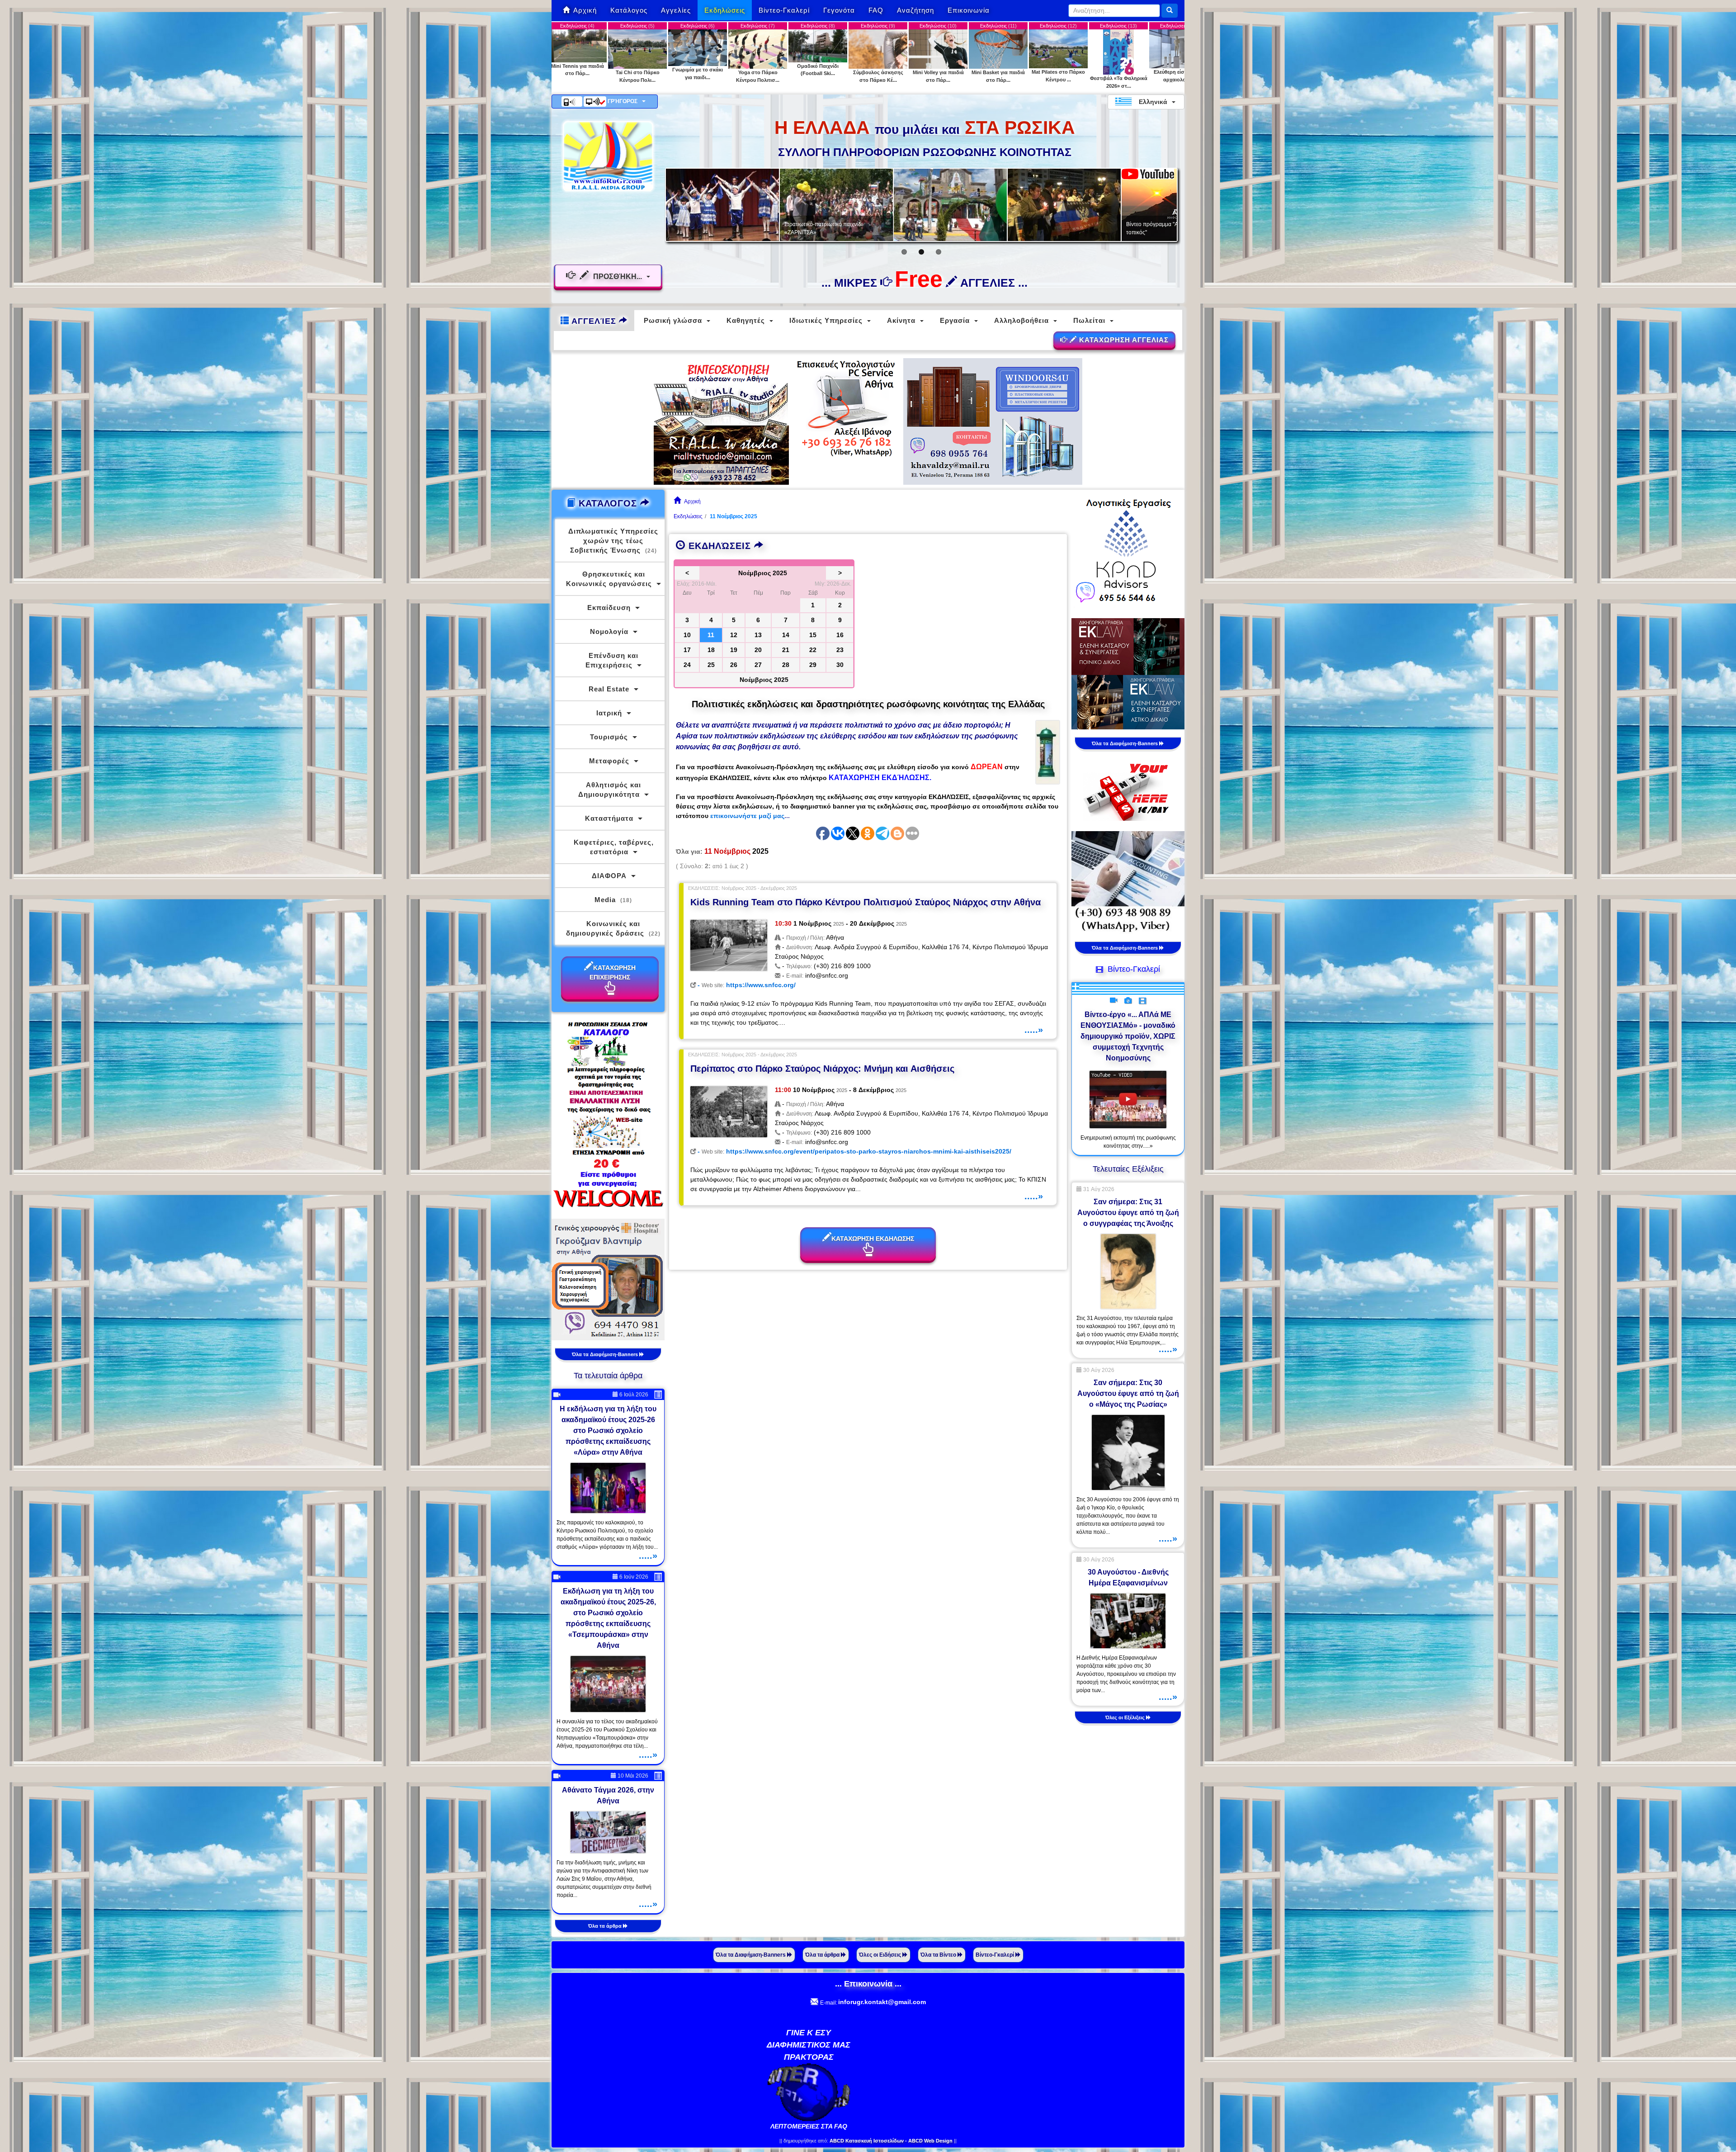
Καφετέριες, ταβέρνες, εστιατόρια (614, 847)
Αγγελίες (676, 10)
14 (786, 635)
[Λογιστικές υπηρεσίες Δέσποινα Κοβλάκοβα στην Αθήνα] (1128, 882)
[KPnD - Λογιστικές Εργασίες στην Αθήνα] (1128, 551)
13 (758, 635)
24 (687, 665)
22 (813, 650)
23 (840, 650)
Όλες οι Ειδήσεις (881, 1955)
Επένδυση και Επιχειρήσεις (612, 660)
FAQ (876, 10)
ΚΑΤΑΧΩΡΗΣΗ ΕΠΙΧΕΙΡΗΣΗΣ (613, 972)
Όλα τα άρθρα (606, 1926)
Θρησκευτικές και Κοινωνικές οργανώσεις (609, 579)
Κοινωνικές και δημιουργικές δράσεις (613, 928)
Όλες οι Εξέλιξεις (1126, 1717)
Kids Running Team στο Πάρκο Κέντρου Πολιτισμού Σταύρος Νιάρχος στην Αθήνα (866, 902)
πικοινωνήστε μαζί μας (749, 816)
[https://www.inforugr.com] (608, 156)
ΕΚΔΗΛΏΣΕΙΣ (720, 546)
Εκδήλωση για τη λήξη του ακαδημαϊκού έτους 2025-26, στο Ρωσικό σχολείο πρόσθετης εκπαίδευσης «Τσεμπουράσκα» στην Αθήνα (608, 1618)
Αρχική (585, 10)
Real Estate (609, 689)
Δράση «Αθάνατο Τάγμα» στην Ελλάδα (831, 232)
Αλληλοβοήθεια (1021, 320)
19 (734, 650)
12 (734, 635)
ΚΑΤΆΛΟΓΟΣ (608, 503)
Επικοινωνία (969, 10)
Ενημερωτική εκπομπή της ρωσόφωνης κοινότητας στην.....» (1128, 1142)
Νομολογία (609, 631)
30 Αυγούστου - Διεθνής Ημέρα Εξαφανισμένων (1128, 1577)
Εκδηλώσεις (725, 10)
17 (687, 650)
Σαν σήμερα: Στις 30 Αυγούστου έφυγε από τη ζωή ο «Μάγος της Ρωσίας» (1128, 1393)
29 (813, 665)
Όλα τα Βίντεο (939, 1955)
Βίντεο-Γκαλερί (784, 10)
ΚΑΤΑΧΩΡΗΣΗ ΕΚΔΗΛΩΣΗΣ (873, 1239)
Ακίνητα (901, 320)
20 (758, 650)
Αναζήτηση (915, 10)
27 (758, 665)
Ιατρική (609, 713)
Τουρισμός (609, 737)
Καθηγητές (746, 320)
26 (734, 665)
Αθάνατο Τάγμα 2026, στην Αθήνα (608, 1795)
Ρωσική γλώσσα (673, 320)
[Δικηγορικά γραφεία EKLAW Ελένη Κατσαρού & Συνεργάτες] (1128, 673)
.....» (1034, 1030)
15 (813, 635)
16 (840, 635)
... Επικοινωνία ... (868, 1984)
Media (613, 900)
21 (786, 650)
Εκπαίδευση (609, 608)
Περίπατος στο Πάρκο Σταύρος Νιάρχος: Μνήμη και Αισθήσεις (822, 1069)
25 (711, 665)
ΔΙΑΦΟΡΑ (609, 876)
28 (786, 665)
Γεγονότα (839, 10)
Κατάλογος (629, 10)
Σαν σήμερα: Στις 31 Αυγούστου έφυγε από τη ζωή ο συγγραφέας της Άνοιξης (1128, 1213)
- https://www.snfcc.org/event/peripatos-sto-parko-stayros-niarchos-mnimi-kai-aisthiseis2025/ (854, 1151)
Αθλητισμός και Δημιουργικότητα (610, 790)
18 (711, 650)
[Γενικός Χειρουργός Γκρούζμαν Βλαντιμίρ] (608, 1279)
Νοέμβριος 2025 (764, 680)
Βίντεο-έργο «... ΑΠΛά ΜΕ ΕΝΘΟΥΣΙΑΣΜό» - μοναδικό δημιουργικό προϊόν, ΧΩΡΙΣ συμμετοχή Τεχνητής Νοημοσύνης (1128, 1036)
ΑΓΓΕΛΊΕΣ (594, 321)
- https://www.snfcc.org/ (746, 985)
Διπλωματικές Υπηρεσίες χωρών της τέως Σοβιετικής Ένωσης (613, 541)
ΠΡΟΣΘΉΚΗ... (618, 277)
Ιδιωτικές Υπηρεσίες (826, 320)
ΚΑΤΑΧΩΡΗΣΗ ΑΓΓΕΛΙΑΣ (1123, 340)
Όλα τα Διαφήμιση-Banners (606, 1354)
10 (687, 635)
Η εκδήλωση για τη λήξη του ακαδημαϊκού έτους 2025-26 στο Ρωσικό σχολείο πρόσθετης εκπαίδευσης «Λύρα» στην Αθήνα (608, 1431)
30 (840, 665)
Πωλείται (1089, 320)
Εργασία (955, 320)
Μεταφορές (609, 761)
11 (711, 635)
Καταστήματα (609, 818)
